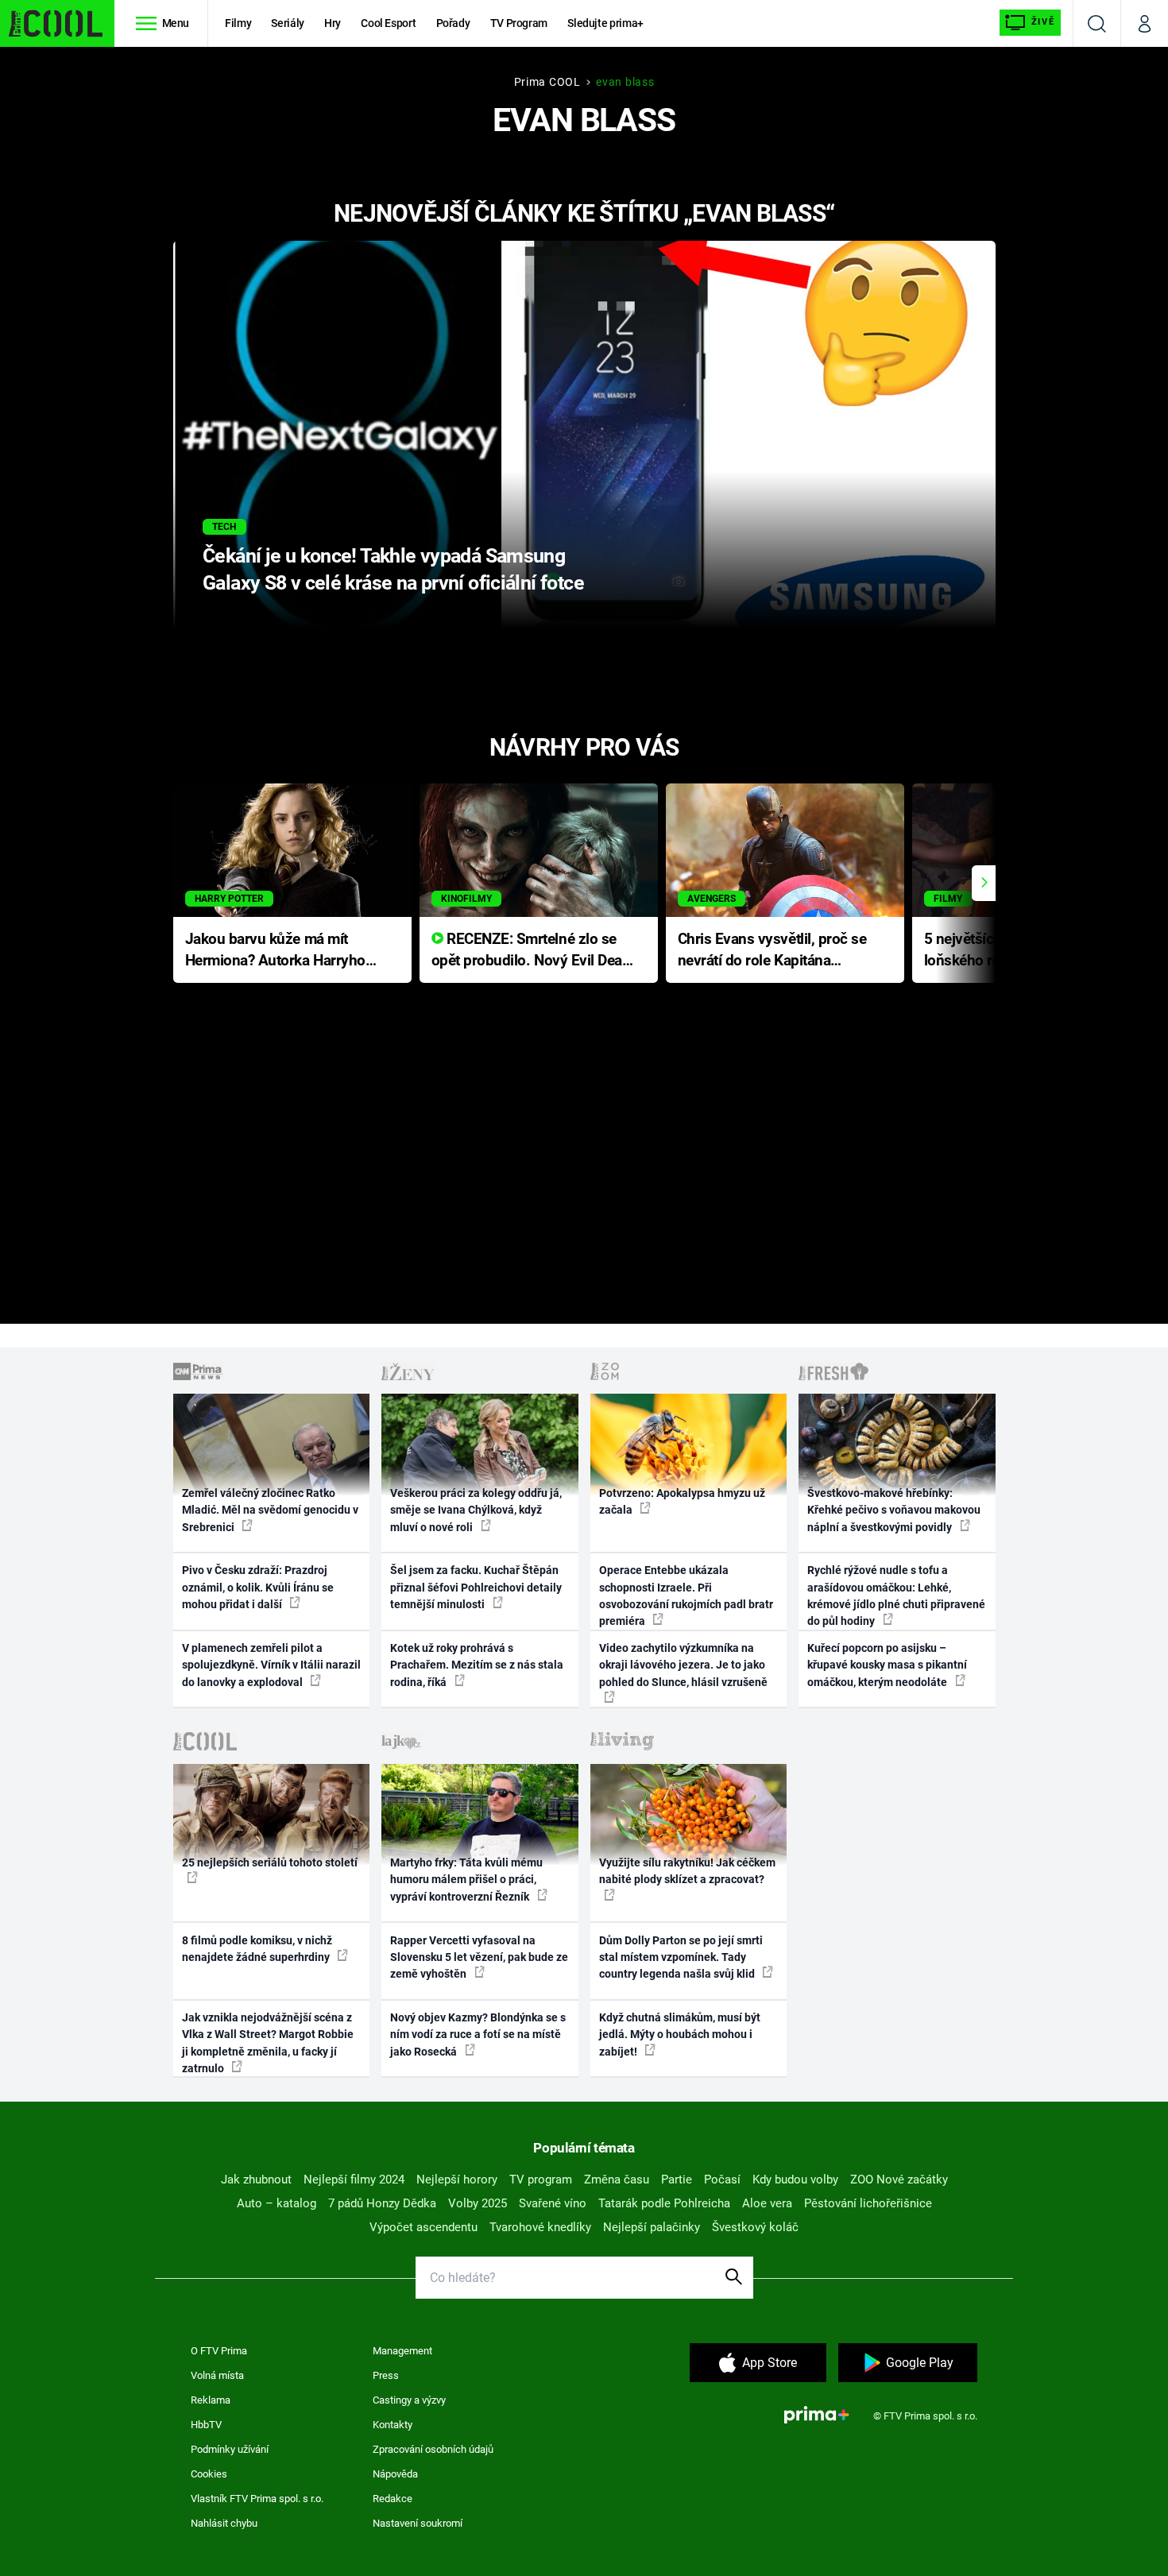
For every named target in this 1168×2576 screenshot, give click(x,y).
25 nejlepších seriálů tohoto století (270, 1862)
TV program (541, 2180)
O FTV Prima (219, 2351)
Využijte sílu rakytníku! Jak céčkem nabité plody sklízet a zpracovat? (687, 1871)
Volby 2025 (478, 2203)
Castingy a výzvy (409, 2400)
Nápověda (395, 2474)
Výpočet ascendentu (423, 2227)
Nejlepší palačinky (652, 2227)
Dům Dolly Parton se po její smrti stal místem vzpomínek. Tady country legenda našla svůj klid (681, 1957)
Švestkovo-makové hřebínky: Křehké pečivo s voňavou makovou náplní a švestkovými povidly (894, 1510)
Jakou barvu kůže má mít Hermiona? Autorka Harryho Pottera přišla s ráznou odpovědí (275, 951)
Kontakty (393, 2425)
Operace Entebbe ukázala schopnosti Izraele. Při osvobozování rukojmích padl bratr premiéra (686, 1595)
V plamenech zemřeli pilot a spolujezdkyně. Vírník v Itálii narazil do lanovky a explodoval (271, 1665)
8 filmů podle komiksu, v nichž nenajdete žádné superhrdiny (257, 1949)
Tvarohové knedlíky (540, 2227)
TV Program (519, 23)
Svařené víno (553, 2203)
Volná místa (217, 2375)
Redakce (393, 2499)
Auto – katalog (277, 2203)
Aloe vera (767, 2203)
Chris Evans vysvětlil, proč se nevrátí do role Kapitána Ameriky (772, 951)
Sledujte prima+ (605, 23)
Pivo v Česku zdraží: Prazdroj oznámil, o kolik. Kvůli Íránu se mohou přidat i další (258, 1587)
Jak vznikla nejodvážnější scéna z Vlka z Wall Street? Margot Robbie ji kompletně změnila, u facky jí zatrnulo (268, 2043)
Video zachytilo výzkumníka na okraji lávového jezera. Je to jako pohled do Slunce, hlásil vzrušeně (683, 1665)
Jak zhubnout (256, 2180)
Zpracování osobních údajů (433, 2449)
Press (386, 2375)
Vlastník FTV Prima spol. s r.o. (257, 2499)
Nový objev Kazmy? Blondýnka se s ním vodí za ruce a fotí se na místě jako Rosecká (478, 2034)
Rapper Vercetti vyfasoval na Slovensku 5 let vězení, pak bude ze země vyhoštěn (479, 1957)
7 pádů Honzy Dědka (382, 2203)
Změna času (617, 2180)
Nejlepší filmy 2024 (354, 2180)
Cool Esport (388, 23)
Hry (333, 23)
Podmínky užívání (230, 2449)
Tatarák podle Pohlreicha (664, 2203)
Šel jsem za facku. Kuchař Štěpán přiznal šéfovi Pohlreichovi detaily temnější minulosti (476, 1587)
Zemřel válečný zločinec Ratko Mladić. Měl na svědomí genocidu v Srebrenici (270, 1510)
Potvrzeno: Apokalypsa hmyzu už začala (682, 1501)
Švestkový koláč (755, 2227)
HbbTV (206, 2425)
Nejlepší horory (457, 2180)
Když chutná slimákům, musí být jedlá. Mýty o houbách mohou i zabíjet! (680, 2034)
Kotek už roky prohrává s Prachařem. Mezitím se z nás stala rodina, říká (477, 1665)
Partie (677, 2180)
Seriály (288, 23)
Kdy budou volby (795, 2180)
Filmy (238, 23)
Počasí (722, 2180)
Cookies (209, 2474)
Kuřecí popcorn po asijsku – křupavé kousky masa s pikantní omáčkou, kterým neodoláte (887, 1665)
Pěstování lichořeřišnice (868, 2203)
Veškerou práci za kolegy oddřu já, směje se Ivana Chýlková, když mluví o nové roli (476, 1510)
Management (402, 2351)
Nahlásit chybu (224, 2523)
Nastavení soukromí (418, 2523)
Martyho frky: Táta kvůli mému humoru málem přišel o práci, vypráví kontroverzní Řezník (466, 1880)
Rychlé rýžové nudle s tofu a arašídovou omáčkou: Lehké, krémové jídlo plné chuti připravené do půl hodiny (896, 1595)
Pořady (453, 23)
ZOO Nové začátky (899, 2180)
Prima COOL (547, 82)
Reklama (211, 2400)
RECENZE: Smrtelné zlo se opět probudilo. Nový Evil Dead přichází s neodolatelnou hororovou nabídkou (531, 951)
